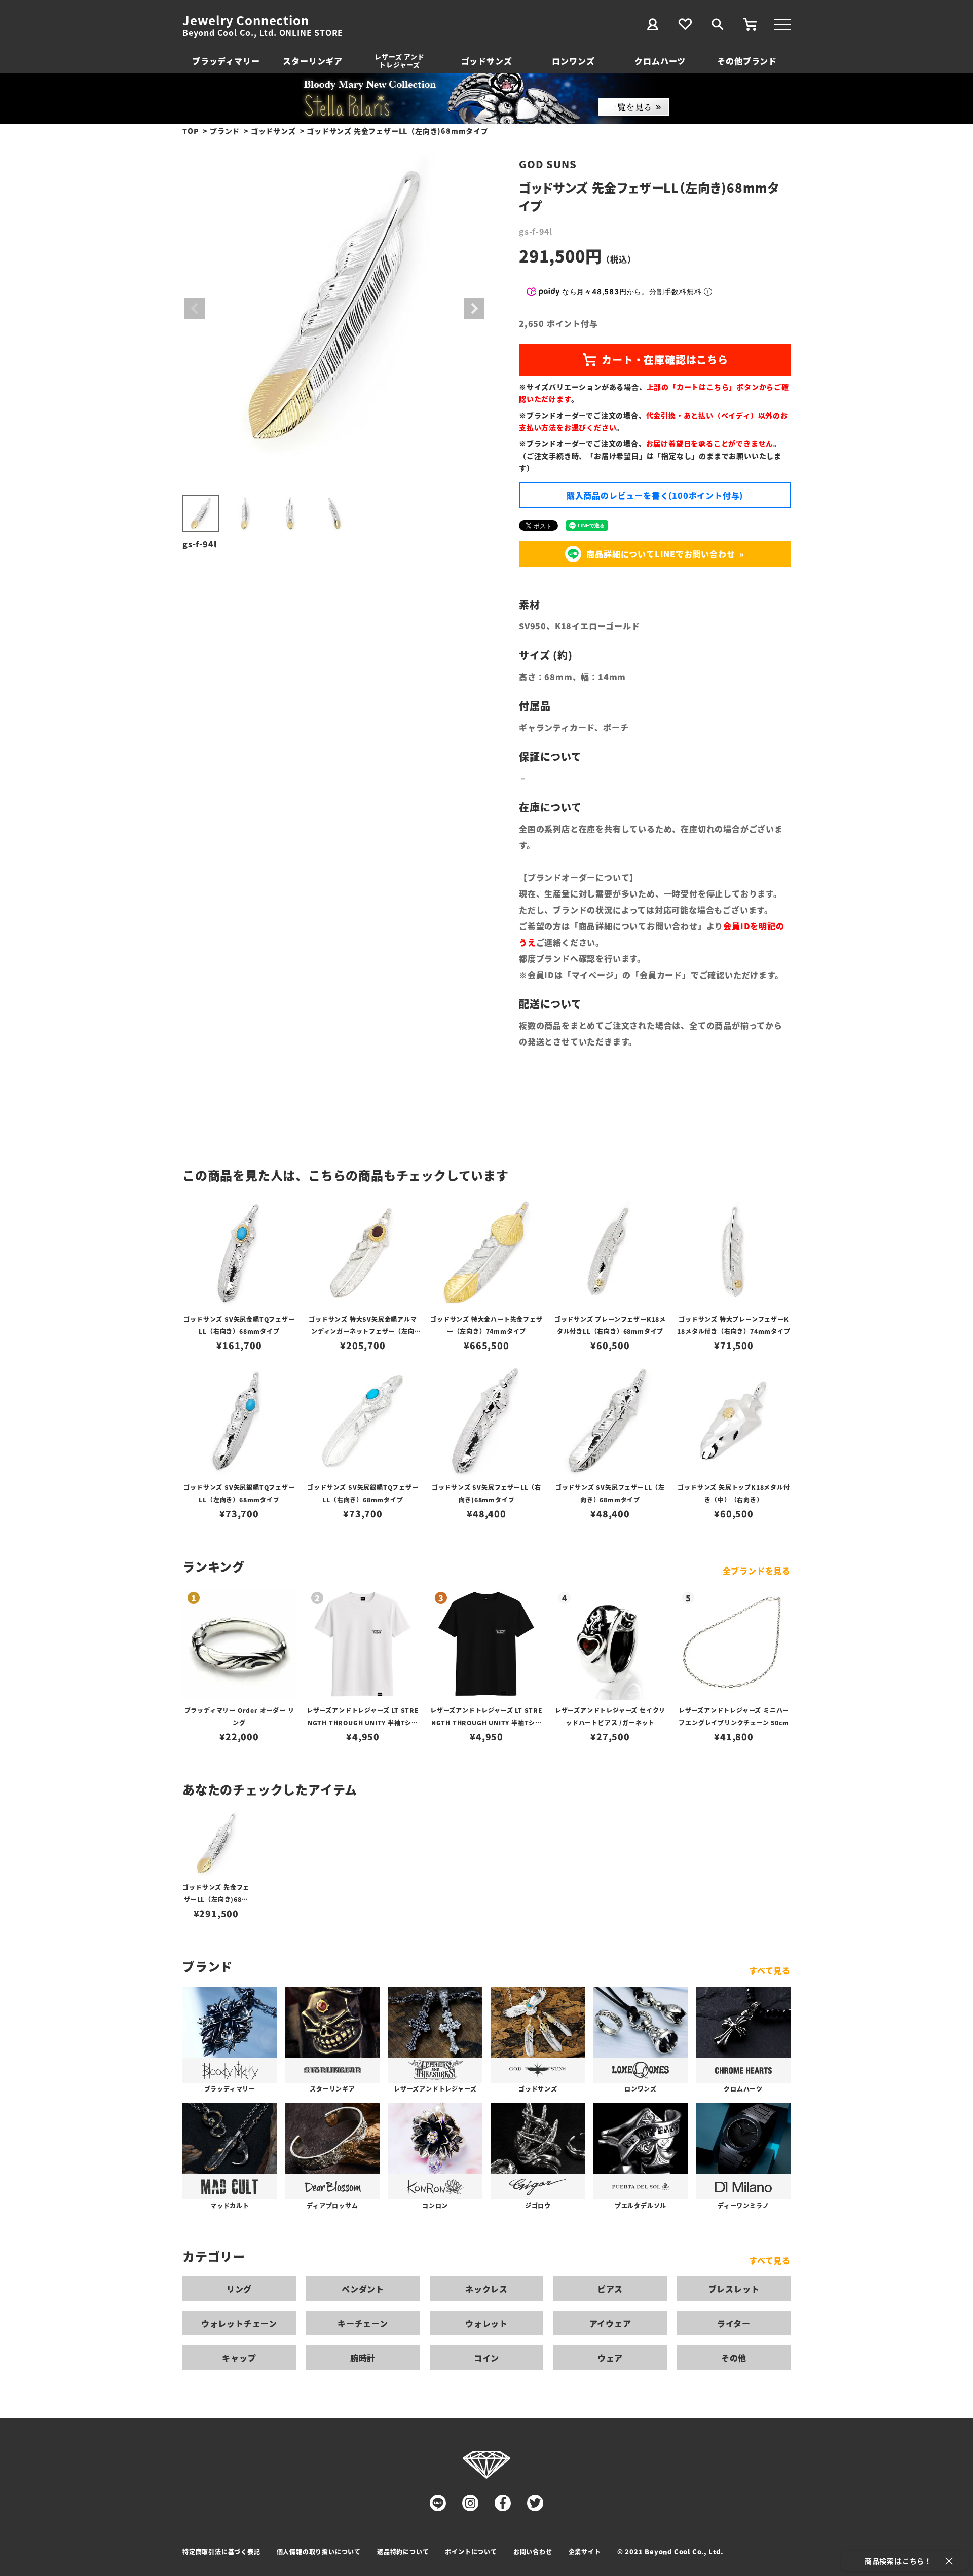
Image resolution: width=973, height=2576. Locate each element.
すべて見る (770, 1970)
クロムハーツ (660, 61)
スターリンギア (313, 61)
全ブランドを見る (757, 1571)
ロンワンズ (573, 61)
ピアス (610, 2289)
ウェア (610, 2358)
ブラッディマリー (226, 61)
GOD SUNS (548, 164)
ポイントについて (471, 2551)
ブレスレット (734, 2289)
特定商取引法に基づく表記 (221, 2551)
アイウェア (610, 2323)
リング (239, 2289)
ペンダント (363, 2289)
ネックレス (486, 2289)
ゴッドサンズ (487, 61)
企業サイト (585, 2551)
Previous (195, 309)
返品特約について (403, 2551)
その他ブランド (747, 61)
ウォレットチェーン (239, 2323)
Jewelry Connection (246, 20)
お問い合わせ (533, 2551)
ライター (734, 2323)
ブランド (225, 131)
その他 (734, 2358)
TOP (191, 131)
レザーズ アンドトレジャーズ (399, 61)
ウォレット (486, 2323)
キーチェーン (363, 2323)
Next (474, 309)
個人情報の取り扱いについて (319, 2551)
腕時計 (363, 2358)
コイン (486, 2358)
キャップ (239, 2358)
